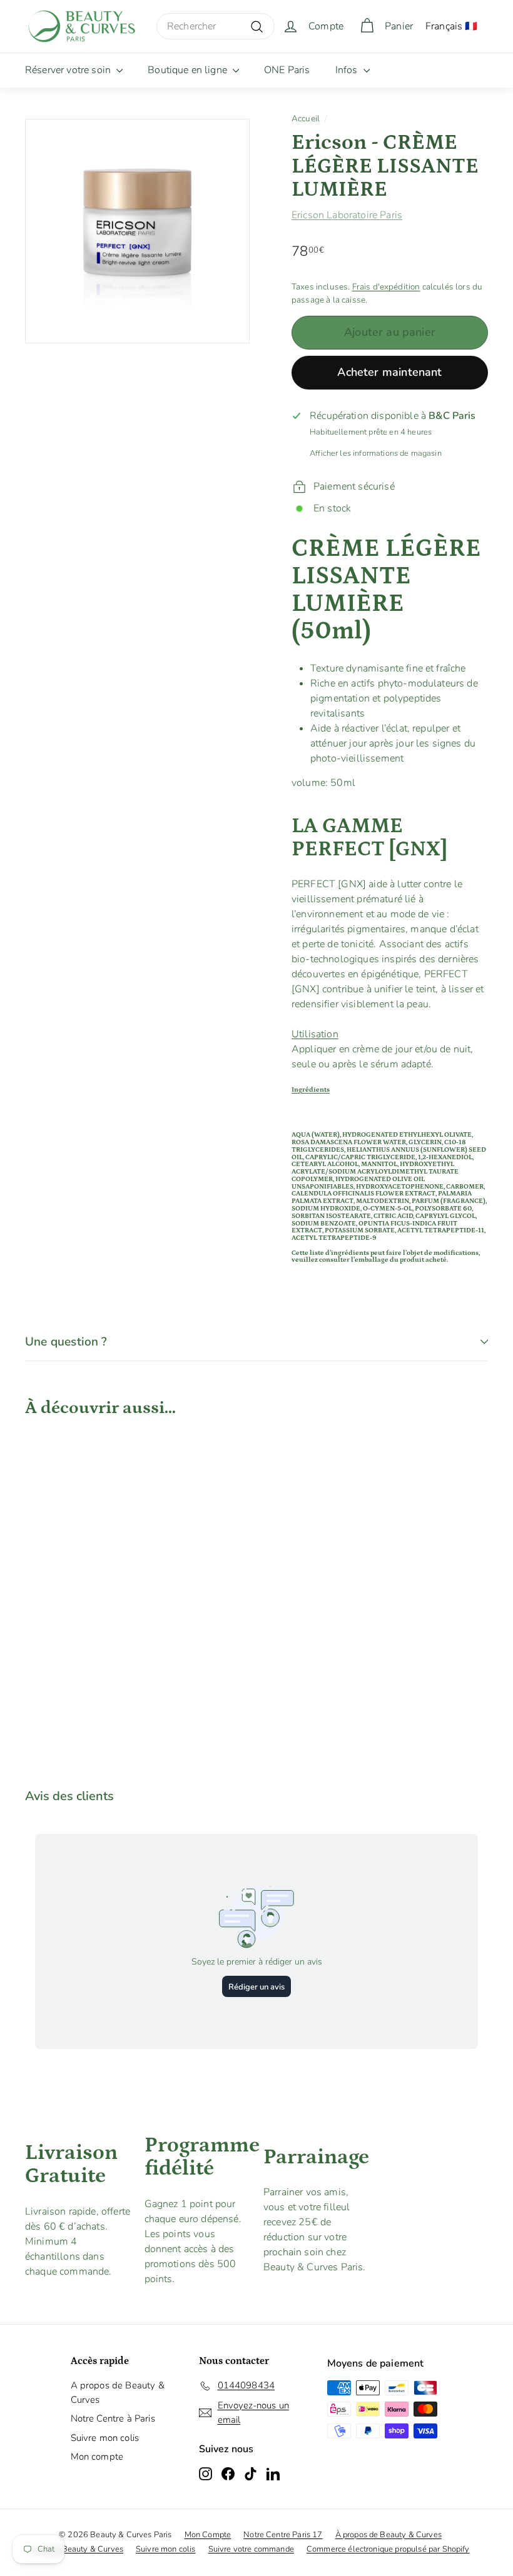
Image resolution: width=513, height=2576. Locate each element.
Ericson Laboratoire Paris (347, 215)
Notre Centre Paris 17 (283, 2535)
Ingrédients (311, 1090)
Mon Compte (208, 2535)
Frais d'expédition (386, 287)
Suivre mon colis (105, 2438)
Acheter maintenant (389, 372)
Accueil (306, 118)
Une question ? (66, 1342)
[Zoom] (137, 231)
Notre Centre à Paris (113, 2418)
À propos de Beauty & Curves (389, 2535)
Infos (348, 70)
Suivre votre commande (251, 2549)
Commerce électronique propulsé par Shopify (388, 2549)
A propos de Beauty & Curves (118, 2392)
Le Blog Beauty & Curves (77, 2549)
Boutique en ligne (189, 70)
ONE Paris (287, 70)
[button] (390, 1034)
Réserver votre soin (69, 70)
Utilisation (315, 1034)
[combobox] (216, 26)
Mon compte (97, 2457)
